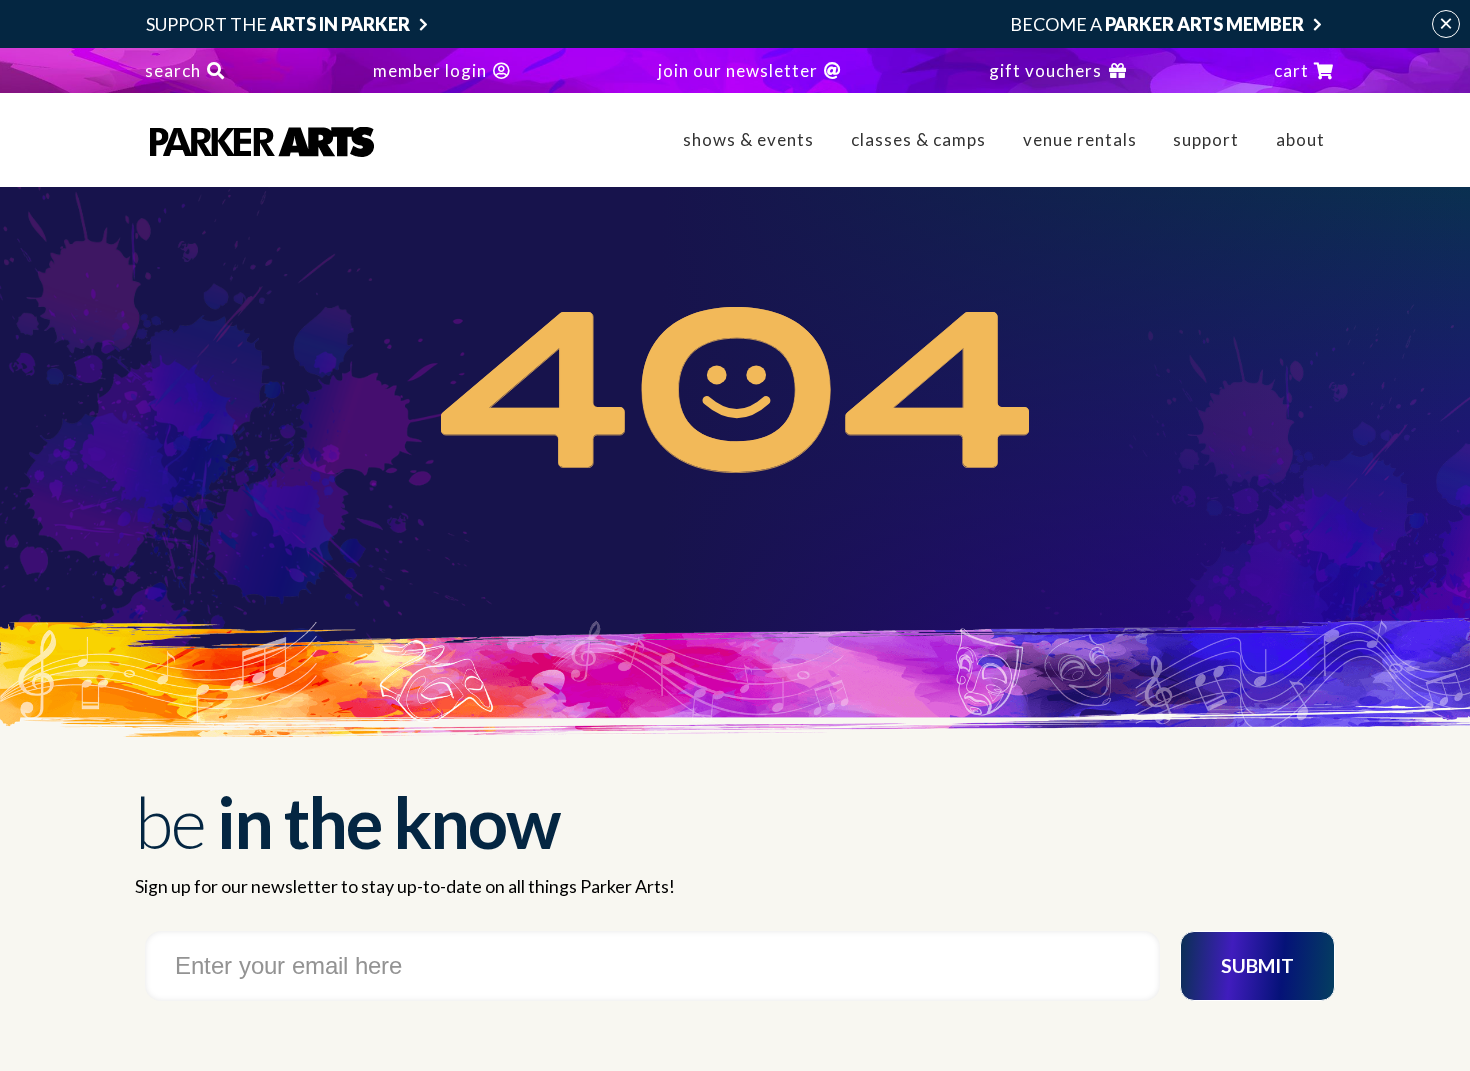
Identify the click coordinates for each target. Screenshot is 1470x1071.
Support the (278, 24)
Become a (1157, 24)
